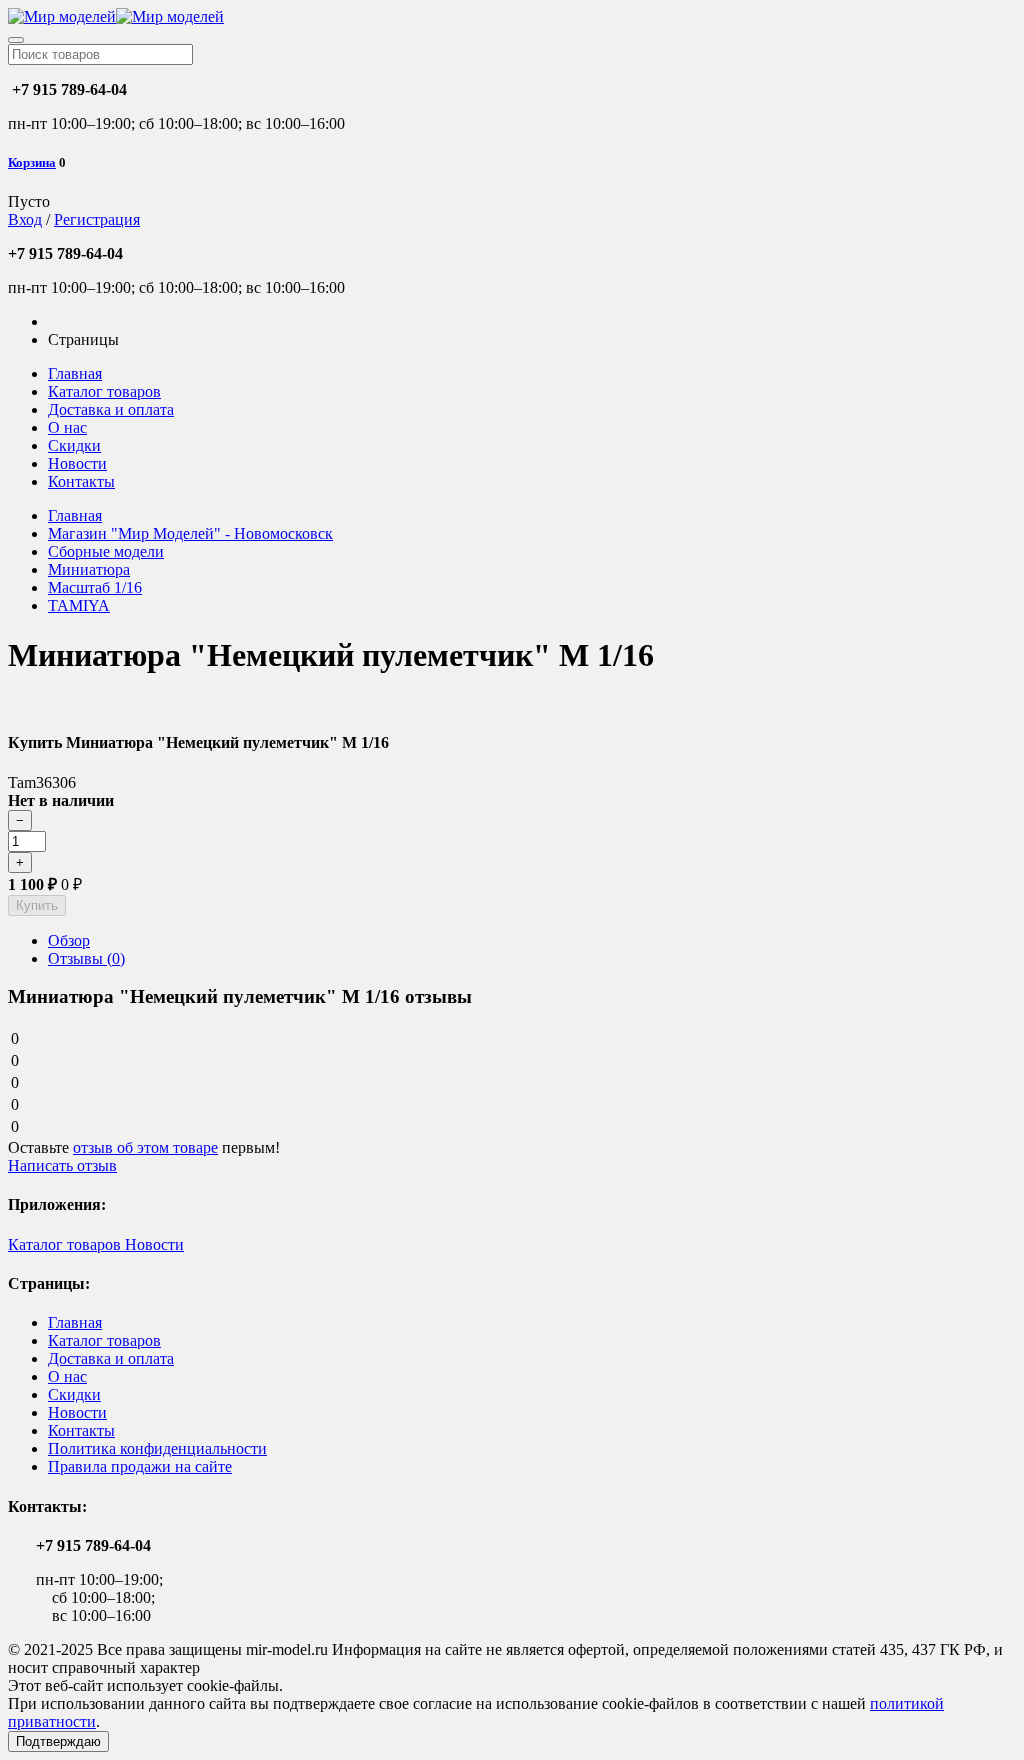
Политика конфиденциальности (157, 1448)
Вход (25, 219)
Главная (75, 373)
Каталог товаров (104, 391)
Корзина (32, 162)
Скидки (74, 445)
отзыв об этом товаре (145, 1147)
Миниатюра (89, 569)
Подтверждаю (58, 1741)
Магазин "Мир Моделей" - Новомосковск (190, 533)
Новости (77, 463)
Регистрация (97, 219)
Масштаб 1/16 (95, 587)
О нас (67, 427)
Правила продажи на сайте (140, 1466)
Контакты (81, 481)
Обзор (69, 940)
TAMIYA (79, 605)
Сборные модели (106, 551)
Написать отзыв (62, 1165)
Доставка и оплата (111, 409)
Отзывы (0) (86, 958)
